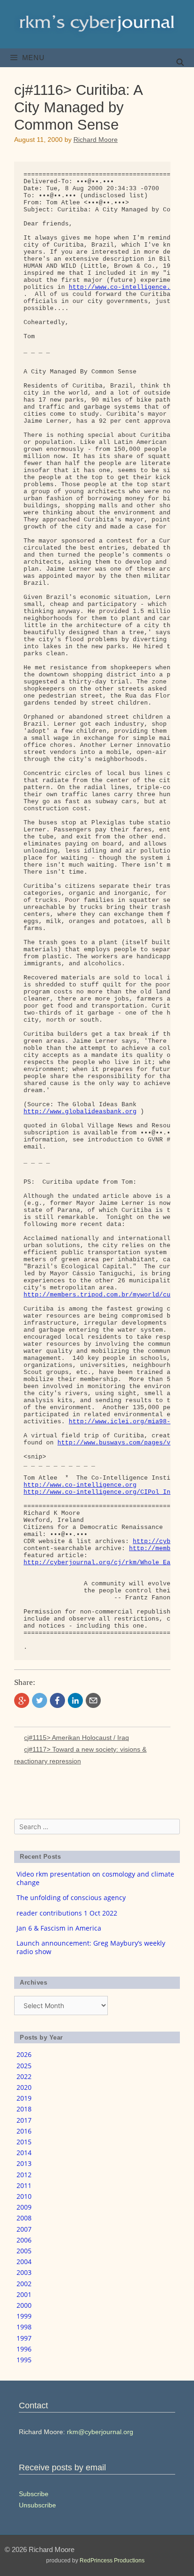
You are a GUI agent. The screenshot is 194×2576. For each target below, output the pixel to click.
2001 (24, 2294)
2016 (24, 2131)
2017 (24, 2120)
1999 (24, 2316)
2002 (24, 2284)
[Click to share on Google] (22, 1700)
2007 (24, 2229)
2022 (24, 2076)
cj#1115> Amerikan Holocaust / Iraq (77, 1738)
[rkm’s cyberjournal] (97, 24)
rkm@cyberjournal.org (100, 2432)
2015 (24, 2142)
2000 (24, 2305)
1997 (24, 2338)
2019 (24, 2098)
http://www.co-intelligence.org (80, 1485)
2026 (24, 2054)
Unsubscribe (37, 2505)
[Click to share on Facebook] (57, 1700)
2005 (24, 2251)
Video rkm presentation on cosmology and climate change (95, 1878)
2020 (24, 2087)
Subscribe (34, 2494)
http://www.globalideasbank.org (80, 1112)
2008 (24, 2218)
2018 (24, 2109)
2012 (24, 2175)
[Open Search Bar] (180, 62)
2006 (24, 2240)
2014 (24, 2153)
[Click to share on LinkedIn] (75, 1700)
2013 (24, 2163)
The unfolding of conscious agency (71, 1897)
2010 (24, 2196)
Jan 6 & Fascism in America (59, 1928)
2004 (24, 2262)
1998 (24, 2327)
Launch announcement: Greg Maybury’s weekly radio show (91, 1947)
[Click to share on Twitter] (40, 1700)
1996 (24, 2349)
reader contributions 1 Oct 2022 (67, 1913)
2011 (24, 2185)
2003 (24, 2272)
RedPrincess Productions (112, 2560)
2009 (24, 2207)
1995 (24, 2360)
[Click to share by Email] (93, 1700)
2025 (24, 2066)
